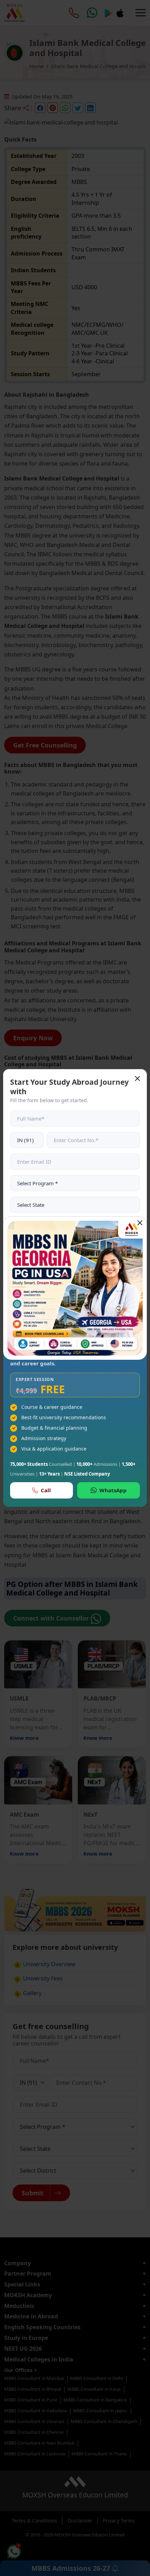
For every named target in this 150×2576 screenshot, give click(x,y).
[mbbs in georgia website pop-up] (75, 1288)
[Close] (140, 1223)
